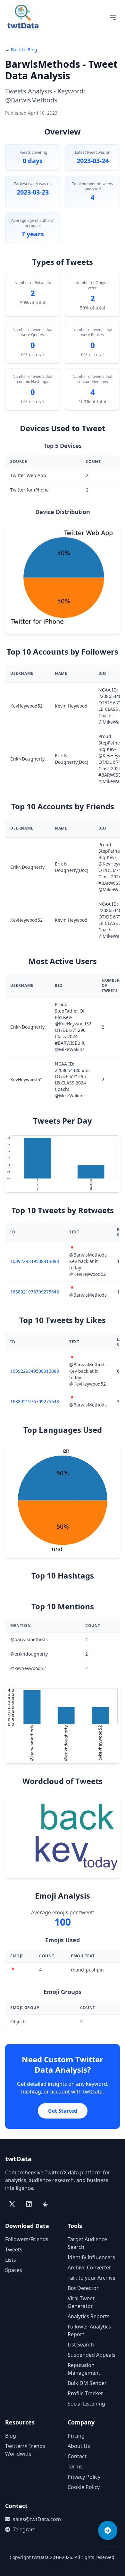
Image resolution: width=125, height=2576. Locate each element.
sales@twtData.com (35, 2519)
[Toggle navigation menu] (113, 18)
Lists (11, 2260)
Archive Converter (89, 2267)
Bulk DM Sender (87, 2383)
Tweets (14, 2250)
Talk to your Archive (92, 2278)
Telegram (24, 2529)
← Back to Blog (21, 50)
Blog (11, 2436)
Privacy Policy (84, 2477)
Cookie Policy (84, 2487)
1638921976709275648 (35, 1292)
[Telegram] (108, 2530)
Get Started (63, 2111)
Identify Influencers (91, 2257)
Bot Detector (83, 2288)
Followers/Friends (27, 2239)
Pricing (76, 2436)
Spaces (14, 2270)
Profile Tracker (85, 2393)
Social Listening (86, 2404)
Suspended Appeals (92, 2355)
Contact (77, 2456)
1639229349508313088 (35, 1261)
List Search (81, 2345)
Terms (75, 2467)
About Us (79, 2446)
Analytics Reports (89, 2316)
